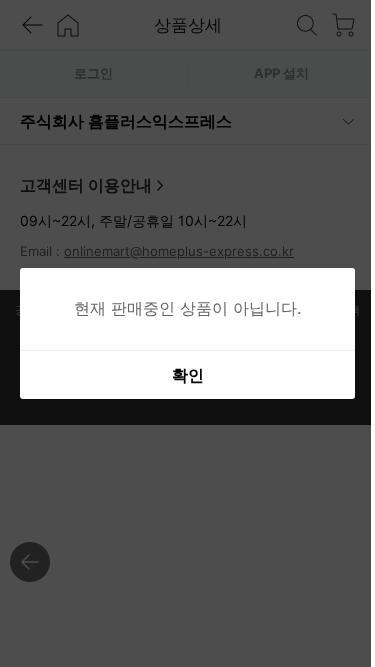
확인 (180, 375)
